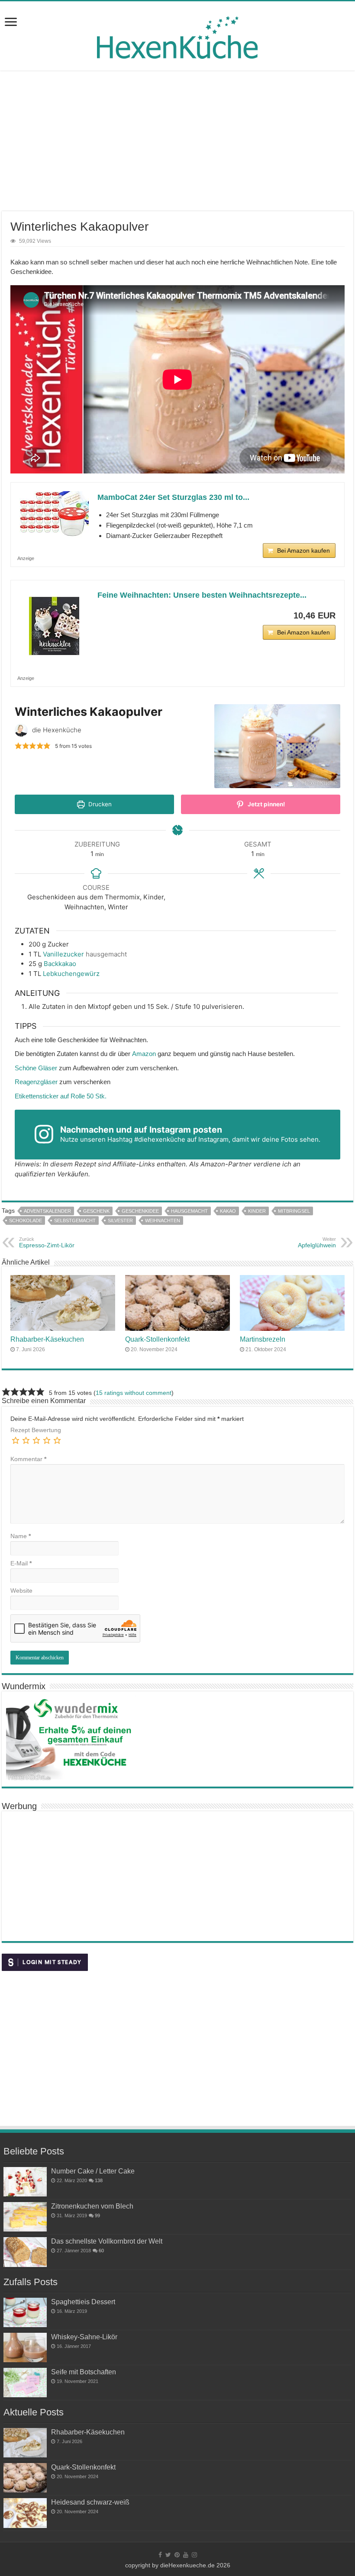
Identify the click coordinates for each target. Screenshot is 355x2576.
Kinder (257, 1211)
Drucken (99, 804)
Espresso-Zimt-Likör (47, 1243)
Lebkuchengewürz (71, 974)
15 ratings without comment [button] (134, 1393)
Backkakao (60, 964)
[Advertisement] (177, 142)
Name (21, 1536)
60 (101, 2251)
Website (21, 1591)
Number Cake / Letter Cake (93, 2171)
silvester (120, 1220)
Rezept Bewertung (36, 1430)
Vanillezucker (63, 954)
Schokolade (26, 1220)
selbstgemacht (75, 1220)
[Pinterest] (177, 2555)
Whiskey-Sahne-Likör (84, 2337)
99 (97, 2215)
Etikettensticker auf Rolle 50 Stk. (61, 1096)
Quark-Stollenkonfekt (157, 1339)
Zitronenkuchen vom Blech (92, 2206)
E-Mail (21, 1563)
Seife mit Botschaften (84, 2372)
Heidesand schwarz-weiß (90, 2502)
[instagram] (194, 2555)
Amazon (144, 1054)
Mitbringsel (294, 1211)
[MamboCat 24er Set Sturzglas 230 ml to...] (54, 515)
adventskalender (47, 1211)
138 (99, 2180)
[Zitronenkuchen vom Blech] (25, 2217)
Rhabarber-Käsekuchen (47, 1339)
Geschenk (96, 1211)
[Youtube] (186, 2555)
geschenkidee (140, 1211)
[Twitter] (168, 2555)
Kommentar (28, 1459)
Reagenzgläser (36, 1082)
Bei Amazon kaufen (303, 551)
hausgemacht (189, 1211)
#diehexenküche (160, 1139)
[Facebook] (160, 2555)
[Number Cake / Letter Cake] (25, 2182)
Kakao (228, 1211)
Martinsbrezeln (263, 1339)
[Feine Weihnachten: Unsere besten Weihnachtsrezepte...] (54, 624)
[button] (18, 745)
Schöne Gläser (36, 1068)
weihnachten (163, 1220)
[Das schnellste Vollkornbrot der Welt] (25, 2252)
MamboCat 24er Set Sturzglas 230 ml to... (173, 497)
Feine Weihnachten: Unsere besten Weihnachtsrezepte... (202, 595)
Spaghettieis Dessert (83, 2302)
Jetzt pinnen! (266, 804)
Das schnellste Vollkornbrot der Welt (107, 2241)
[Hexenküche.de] (177, 35)
